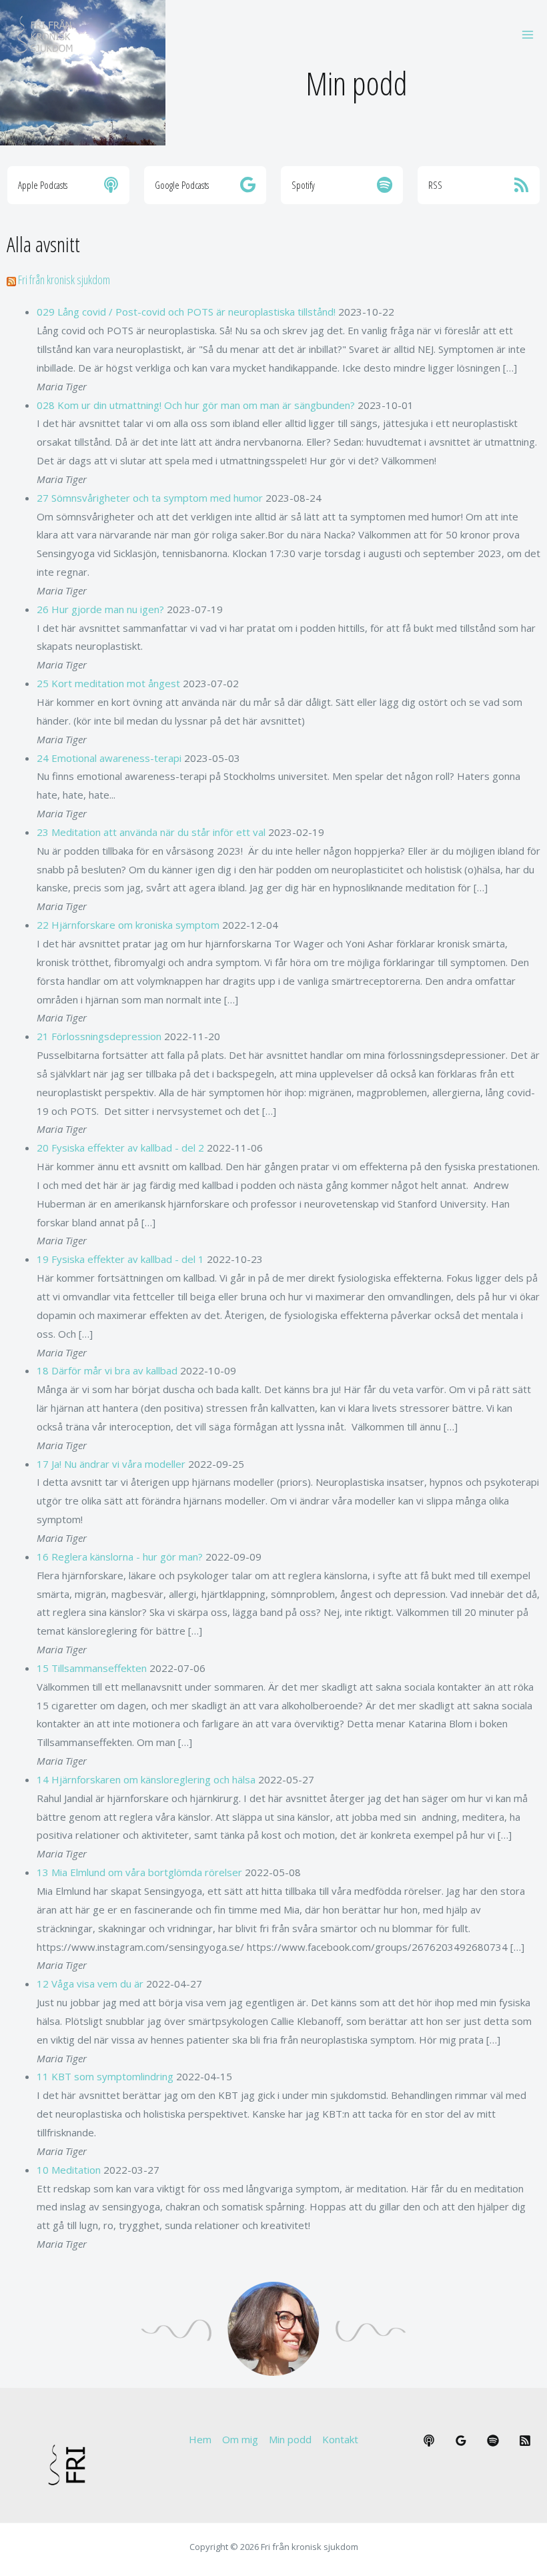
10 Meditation (69, 2170)
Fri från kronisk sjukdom (64, 280)
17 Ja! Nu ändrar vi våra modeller (111, 1464)
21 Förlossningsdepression (99, 1036)
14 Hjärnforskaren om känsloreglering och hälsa (146, 1779)
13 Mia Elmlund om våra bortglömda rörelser (139, 1872)
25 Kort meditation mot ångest (108, 683)
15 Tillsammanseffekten (92, 1668)
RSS (435, 185)
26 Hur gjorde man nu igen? (100, 609)
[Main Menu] (528, 34)
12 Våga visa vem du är (90, 1984)
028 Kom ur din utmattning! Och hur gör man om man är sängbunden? (196, 405)
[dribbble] (493, 2441)
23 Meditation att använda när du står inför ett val (151, 832)
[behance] (429, 2441)
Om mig (240, 2439)
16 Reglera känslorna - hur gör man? (120, 1557)
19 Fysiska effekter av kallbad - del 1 (120, 1259)
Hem (200, 2439)
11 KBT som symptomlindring (105, 2076)
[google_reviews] (461, 2441)
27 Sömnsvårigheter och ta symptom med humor (150, 498)
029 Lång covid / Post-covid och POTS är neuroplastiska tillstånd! (186, 312)
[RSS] (525, 2441)
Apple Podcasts (43, 185)
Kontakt (340, 2439)
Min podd (290, 2439)
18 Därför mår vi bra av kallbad (107, 1370)
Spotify (303, 185)
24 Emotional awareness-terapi (109, 758)
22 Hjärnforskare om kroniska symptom (128, 925)
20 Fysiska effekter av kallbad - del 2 (120, 1148)
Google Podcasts (182, 185)
